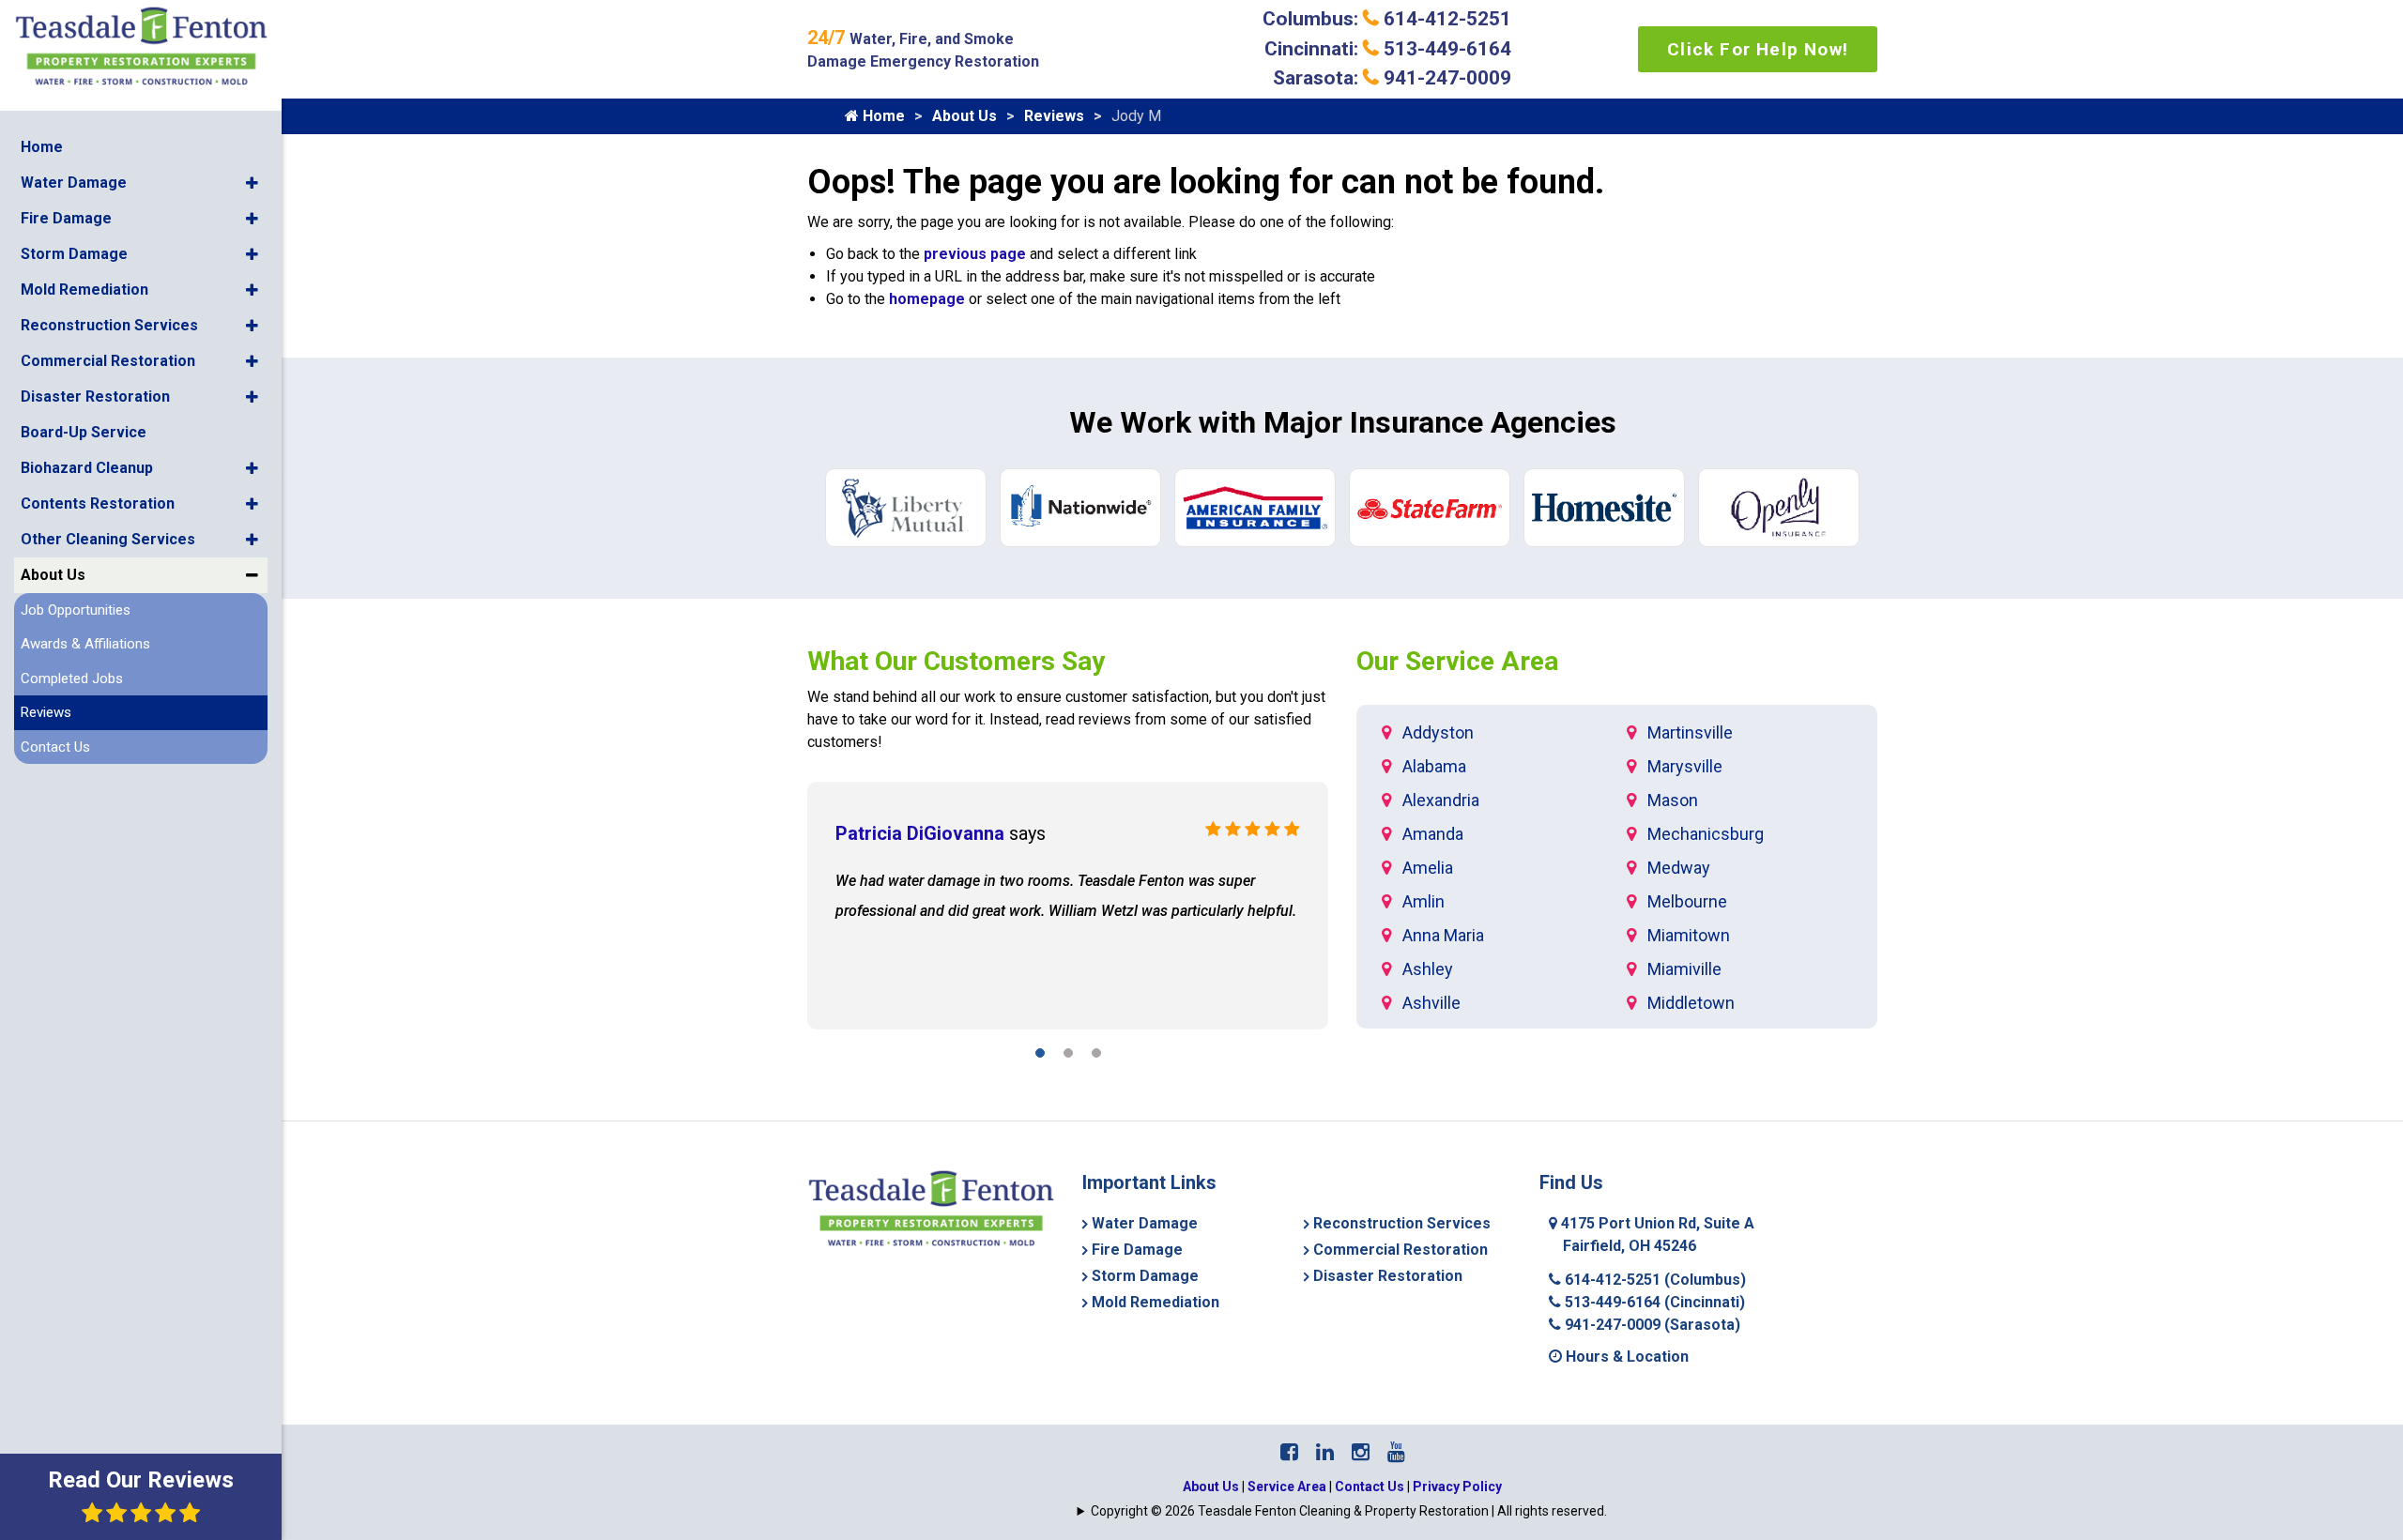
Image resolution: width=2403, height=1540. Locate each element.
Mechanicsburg (1706, 834)
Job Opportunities (76, 610)
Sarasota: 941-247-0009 (1392, 78)
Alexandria (1441, 800)
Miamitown (1689, 935)
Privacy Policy (1457, 1487)
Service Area (1287, 1487)
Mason (1673, 800)
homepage (927, 299)
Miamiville (1684, 969)
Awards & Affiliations (85, 644)
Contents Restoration (98, 503)
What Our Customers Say (956, 661)
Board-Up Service (84, 432)
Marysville (1685, 766)
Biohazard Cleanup (87, 468)
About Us (53, 575)
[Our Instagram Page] (1361, 1452)
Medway (1679, 868)
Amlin (1423, 901)
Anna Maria (1443, 935)
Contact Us (55, 747)
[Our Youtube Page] (1396, 1452)
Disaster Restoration (95, 396)
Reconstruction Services (109, 325)
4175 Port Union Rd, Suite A (1656, 1235)
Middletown (1691, 1003)
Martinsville (1690, 732)
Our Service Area (1457, 661)
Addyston (1438, 732)
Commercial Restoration (108, 361)
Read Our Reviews (141, 1480)
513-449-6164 (1653, 1302)
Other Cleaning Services (108, 539)
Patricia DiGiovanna (920, 833)
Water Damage (74, 183)
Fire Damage (66, 218)
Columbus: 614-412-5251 (1387, 19)
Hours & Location (1625, 1357)
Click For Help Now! (1758, 49)
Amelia (1428, 868)
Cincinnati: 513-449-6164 (1388, 49)
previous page (975, 254)
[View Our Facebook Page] (1289, 1452)
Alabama (1434, 766)
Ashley (1428, 969)
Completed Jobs (72, 679)
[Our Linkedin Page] (1325, 1452)
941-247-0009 (1651, 1325)
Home (42, 147)
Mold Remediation (84, 290)
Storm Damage (74, 254)
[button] (252, 183)
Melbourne (1687, 901)
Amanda (1433, 834)
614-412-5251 (1653, 1280)
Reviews (46, 712)
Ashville (1431, 1003)
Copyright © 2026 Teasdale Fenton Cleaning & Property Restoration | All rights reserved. (1349, 1511)
